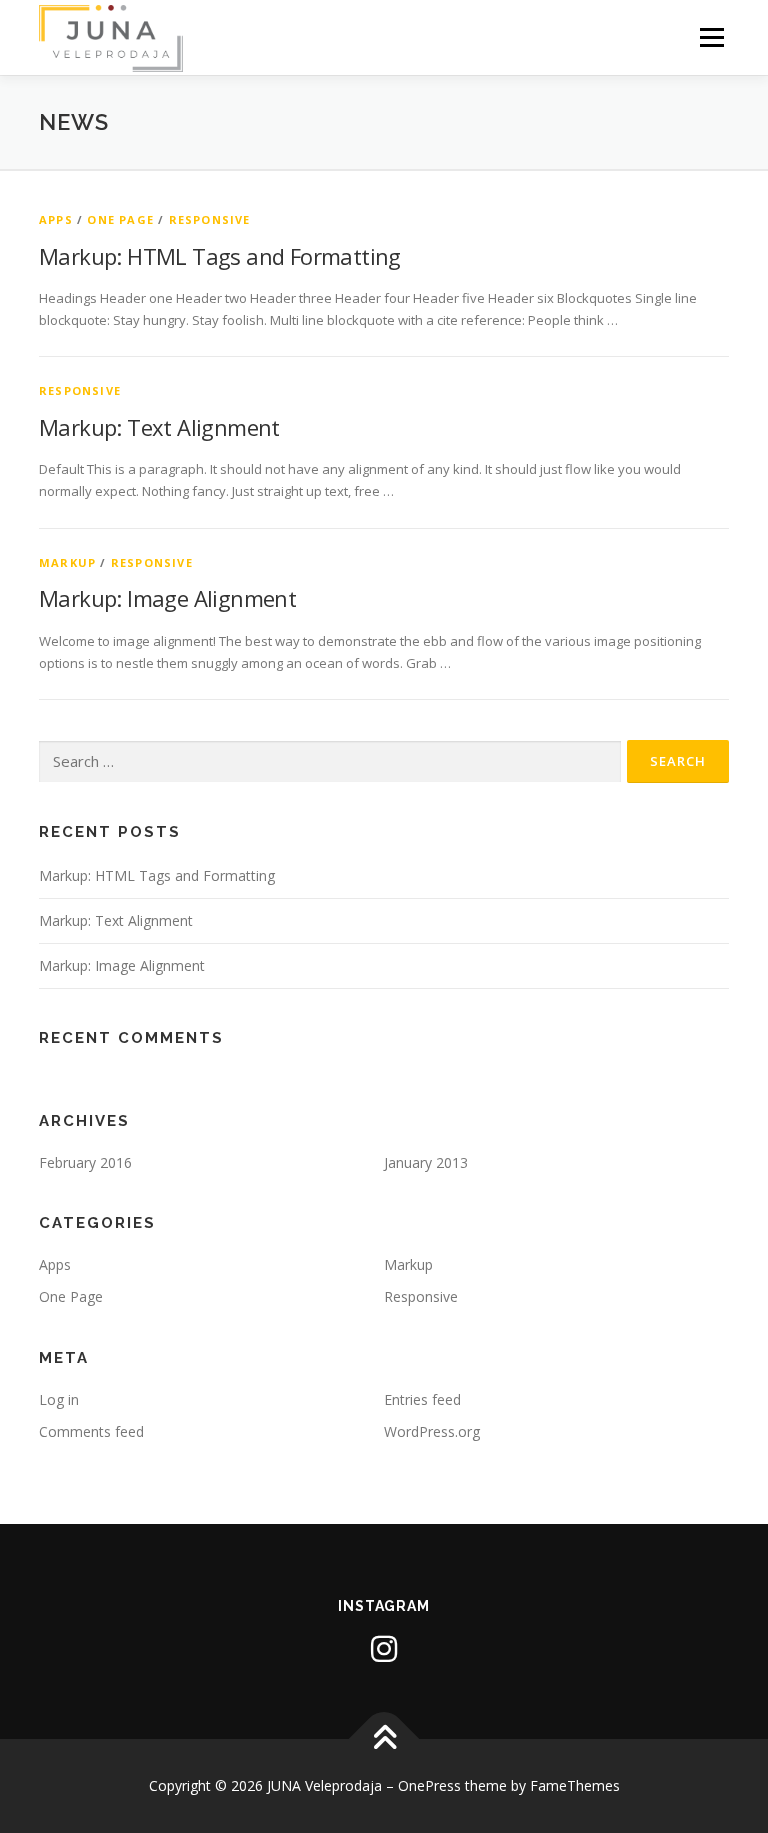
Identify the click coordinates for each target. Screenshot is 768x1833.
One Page (120, 219)
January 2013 (426, 1162)
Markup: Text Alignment (159, 427)
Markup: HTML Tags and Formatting (220, 256)
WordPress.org (432, 1431)
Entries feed (422, 1399)
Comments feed (91, 1431)
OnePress (429, 1785)
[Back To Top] (384, 1739)
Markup (67, 562)
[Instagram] (384, 1649)
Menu (711, 37)
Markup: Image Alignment (167, 598)
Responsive (210, 219)
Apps (56, 219)
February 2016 (85, 1162)
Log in (59, 1399)
